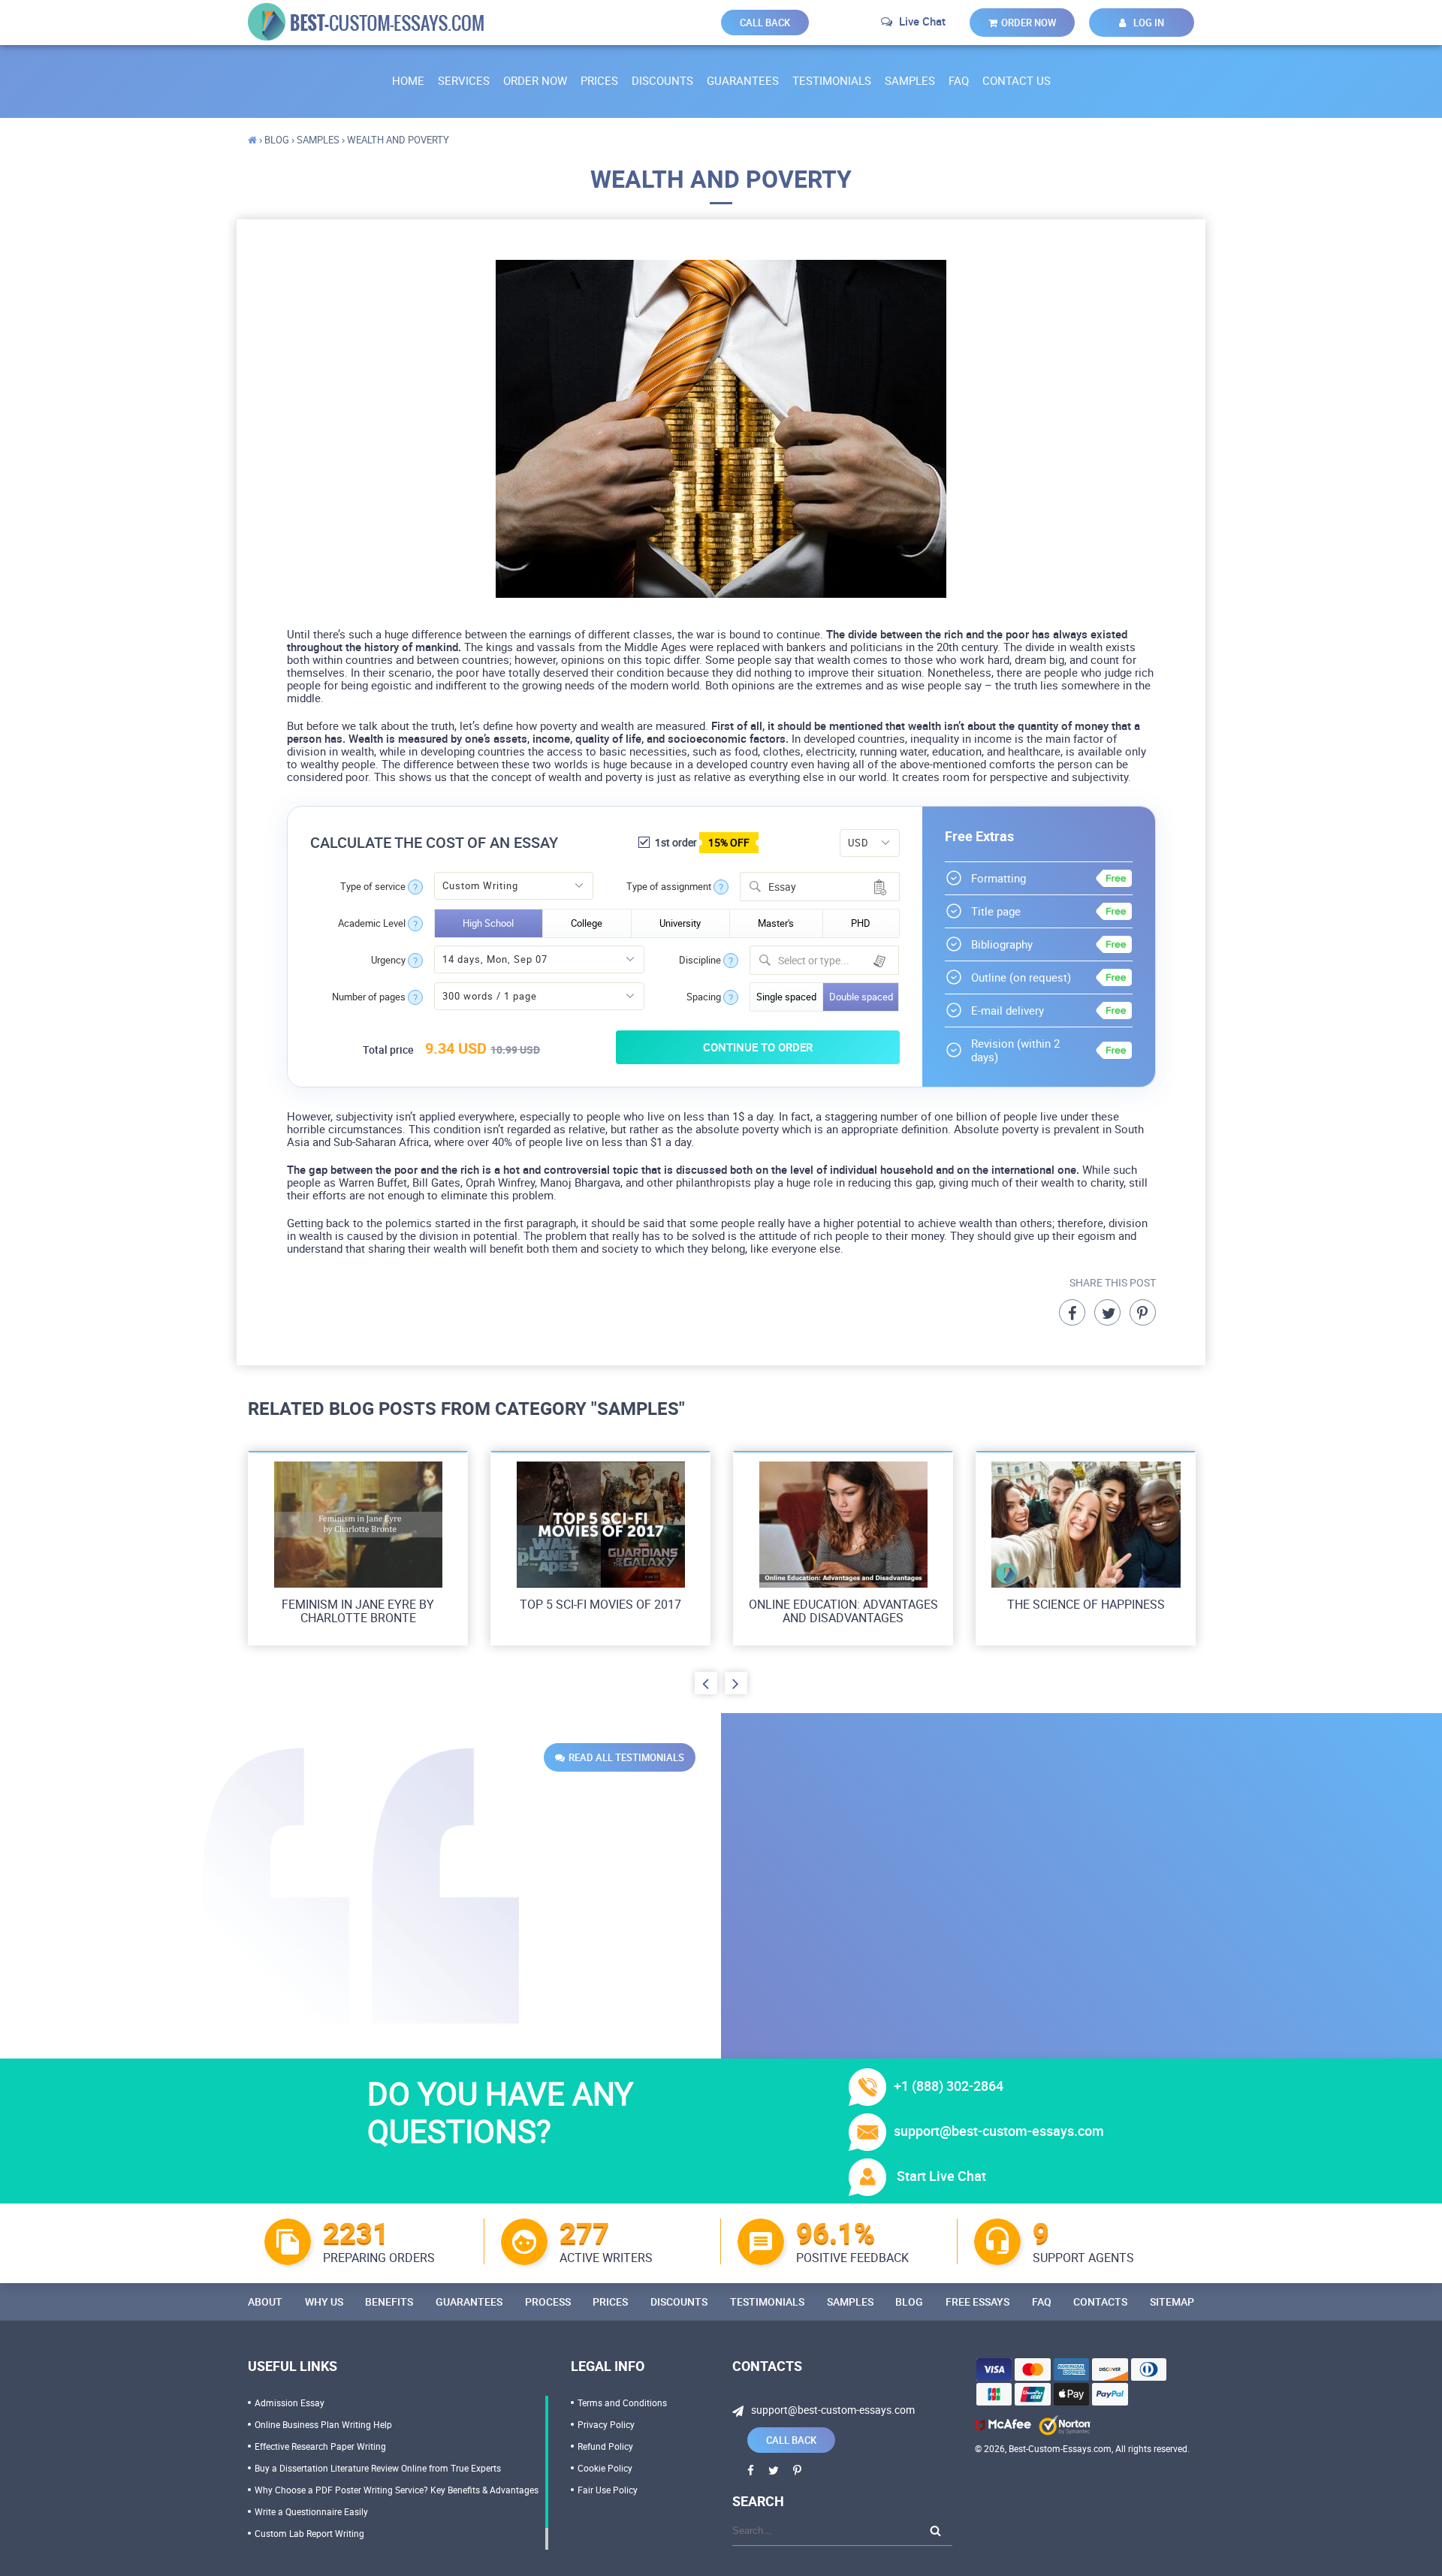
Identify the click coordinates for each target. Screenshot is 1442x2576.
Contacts (1100, 2302)
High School (488, 923)
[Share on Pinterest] (1143, 1312)
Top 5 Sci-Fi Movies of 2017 (600, 1604)
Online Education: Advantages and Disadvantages (843, 1611)
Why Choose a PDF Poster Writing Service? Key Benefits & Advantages (397, 2490)
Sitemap (1172, 2302)
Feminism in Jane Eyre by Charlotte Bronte (358, 1611)
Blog (909, 2302)
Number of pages (369, 997)
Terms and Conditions (622, 2403)
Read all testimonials (626, 1757)
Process (548, 2302)
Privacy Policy (606, 2424)
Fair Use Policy (608, 2490)
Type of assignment (669, 887)
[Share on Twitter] (1107, 1312)
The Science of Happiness (1086, 1604)
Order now (1029, 23)
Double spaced (861, 997)
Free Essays (977, 2302)
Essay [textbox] (782, 887)
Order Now (535, 80)
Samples (910, 80)
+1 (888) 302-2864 (949, 2086)
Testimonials (832, 80)
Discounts (662, 80)
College (587, 923)
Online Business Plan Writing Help (323, 2424)
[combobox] (820, 887)
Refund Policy (605, 2446)
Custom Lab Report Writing (309, 2533)
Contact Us (1017, 80)
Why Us (324, 2302)
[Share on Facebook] (1072, 1312)
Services (464, 80)
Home (408, 80)
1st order (701, 842)
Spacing (704, 997)
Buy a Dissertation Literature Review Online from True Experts (378, 2468)
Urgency (388, 960)
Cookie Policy (605, 2468)
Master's (776, 923)
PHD (861, 923)
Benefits (389, 2302)
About (265, 2302)
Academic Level (372, 923)
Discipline (700, 960)
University (680, 923)
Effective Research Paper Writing (320, 2446)
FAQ (959, 80)
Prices (599, 80)
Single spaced (786, 997)
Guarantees (743, 80)
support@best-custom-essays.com (999, 2131)
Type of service (373, 887)
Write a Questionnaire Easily (311, 2511)
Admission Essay (290, 2403)
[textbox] (834, 960)
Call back (765, 23)
